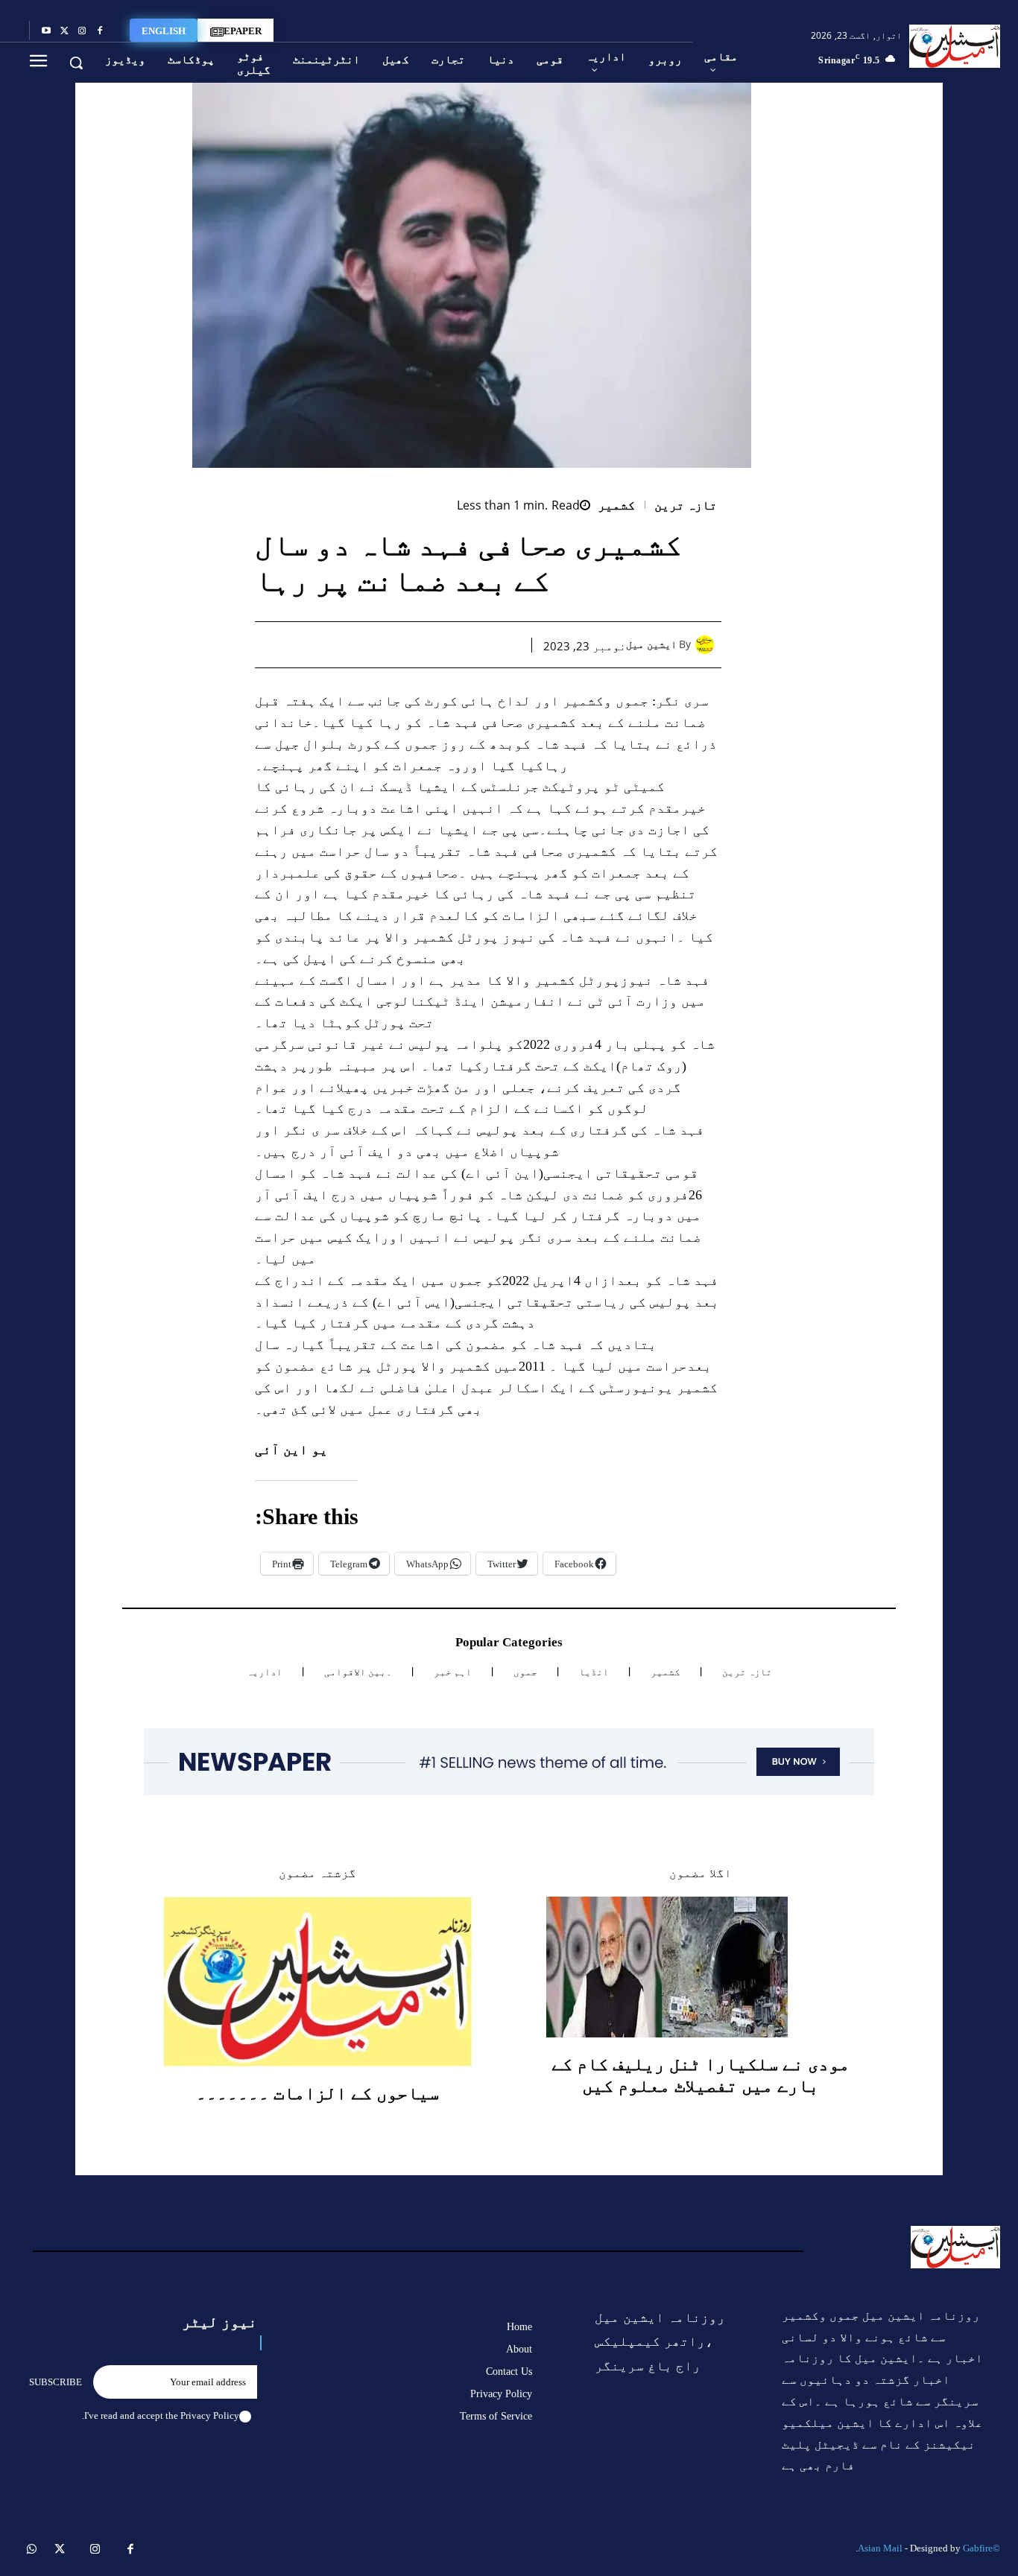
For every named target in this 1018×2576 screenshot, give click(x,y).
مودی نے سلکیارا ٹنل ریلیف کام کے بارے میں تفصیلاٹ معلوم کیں (701, 2075)
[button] (76, 63)
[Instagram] (82, 31)
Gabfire (978, 2548)
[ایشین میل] (708, 645)
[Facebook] (100, 31)
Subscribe (56, 2382)
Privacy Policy (210, 2415)
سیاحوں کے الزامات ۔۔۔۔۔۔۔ (317, 2093)
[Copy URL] (334, 644)
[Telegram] (368, 644)
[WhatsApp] (437, 644)
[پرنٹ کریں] (402, 644)
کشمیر (616, 505)
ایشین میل (651, 645)
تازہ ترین (686, 505)
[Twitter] (64, 31)
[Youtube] (46, 31)
